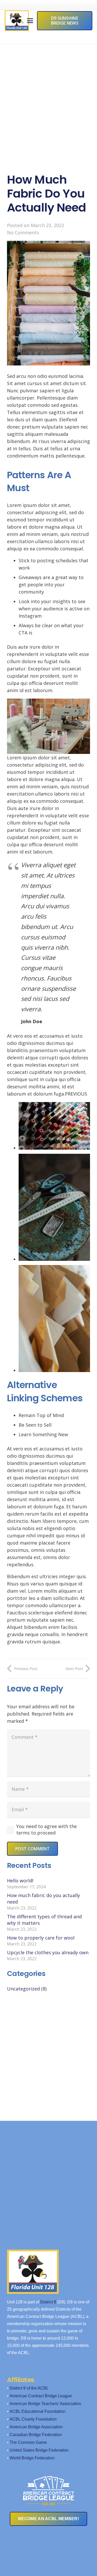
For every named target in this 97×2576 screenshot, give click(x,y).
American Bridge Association (36, 2427)
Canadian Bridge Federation (36, 2435)
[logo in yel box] (17, 21)
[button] (30, 21)
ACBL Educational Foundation (38, 2411)
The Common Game (28, 2442)
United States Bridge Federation (39, 2450)
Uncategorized (23, 1989)
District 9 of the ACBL (29, 2388)
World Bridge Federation (32, 2458)
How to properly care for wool (41, 1938)
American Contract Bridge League (41, 2396)
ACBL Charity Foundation (33, 2419)
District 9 (48, 2302)
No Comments (23, 233)
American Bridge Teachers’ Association (45, 2404)
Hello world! (20, 1881)
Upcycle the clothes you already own (48, 1952)
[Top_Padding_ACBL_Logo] (48, 2487)
